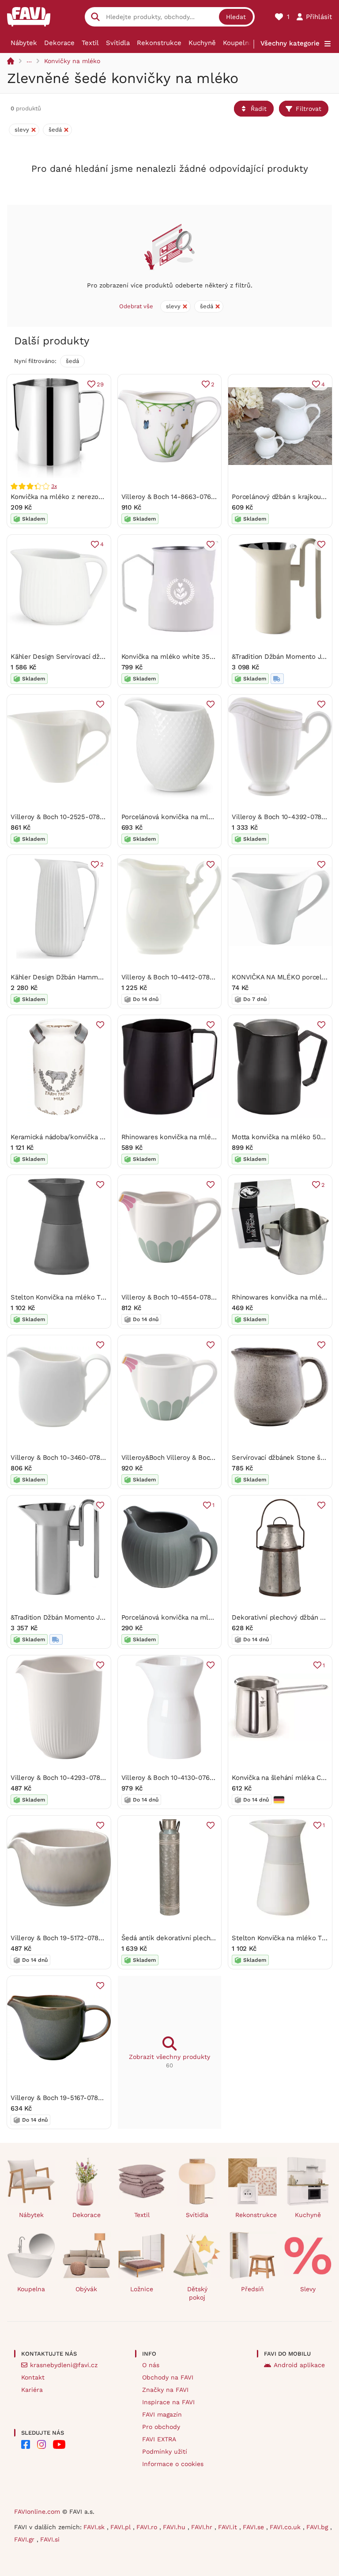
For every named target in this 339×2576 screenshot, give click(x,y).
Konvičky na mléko (72, 61)
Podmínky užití (165, 2451)
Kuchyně (202, 43)
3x (54, 486)
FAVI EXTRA (159, 2439)
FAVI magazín (162, 2414)
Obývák (86, 2289)
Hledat (236, 17)
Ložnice (142, 2289)
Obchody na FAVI (168, 2377)
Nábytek (24, 43)
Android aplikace (299, 2365)
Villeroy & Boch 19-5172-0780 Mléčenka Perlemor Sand (97, 1938)
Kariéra (32, 2390)
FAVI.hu (175, 2527)
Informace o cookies (173, 2464)
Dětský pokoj (197, 2293)
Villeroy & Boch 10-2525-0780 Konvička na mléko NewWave (104, 817)
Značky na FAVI (165, 2390)
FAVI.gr (25, 2539)
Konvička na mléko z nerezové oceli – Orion (79, 497)
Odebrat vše (136, 306)
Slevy (308, 2289)
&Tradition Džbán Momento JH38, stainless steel (86, 1617)
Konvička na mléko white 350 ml (173, 657)
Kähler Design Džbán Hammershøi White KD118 (84, 977)
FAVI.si (50, 2539)
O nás (151, 2365)
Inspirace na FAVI (168, 2402)
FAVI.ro (148, 2527)
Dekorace (59, 43)
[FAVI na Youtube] (59, 2444)
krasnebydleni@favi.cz (64, 2365)
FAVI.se (254, 2527)
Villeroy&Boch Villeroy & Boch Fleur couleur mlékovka (206, 1458)
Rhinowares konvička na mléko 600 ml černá (192, 1137)
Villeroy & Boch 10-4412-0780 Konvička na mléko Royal (207, 977)
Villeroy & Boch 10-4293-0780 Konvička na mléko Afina (96, 1778)
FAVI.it (229, 2527)
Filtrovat (309, 109)
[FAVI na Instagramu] (41, 2444)
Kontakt (33, 2377)
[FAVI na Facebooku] (26, 2444)
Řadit (259, 109)
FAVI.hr (203, 2527)
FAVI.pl (122, 2527)
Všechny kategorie (290, 43)
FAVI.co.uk (286, 2527)
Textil (90, 43)
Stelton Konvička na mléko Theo (61, 1297)
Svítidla (118, 43)
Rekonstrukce (159, 43)
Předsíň (252, 2289)
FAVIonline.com (37, 2512)
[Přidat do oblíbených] (211, 544)
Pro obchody (161, 2427)
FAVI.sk (95, 2527)
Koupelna (238, 43)
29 (100, 384)
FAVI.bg (318, 2527)
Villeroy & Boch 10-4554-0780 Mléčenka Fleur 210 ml (205, 1297)
